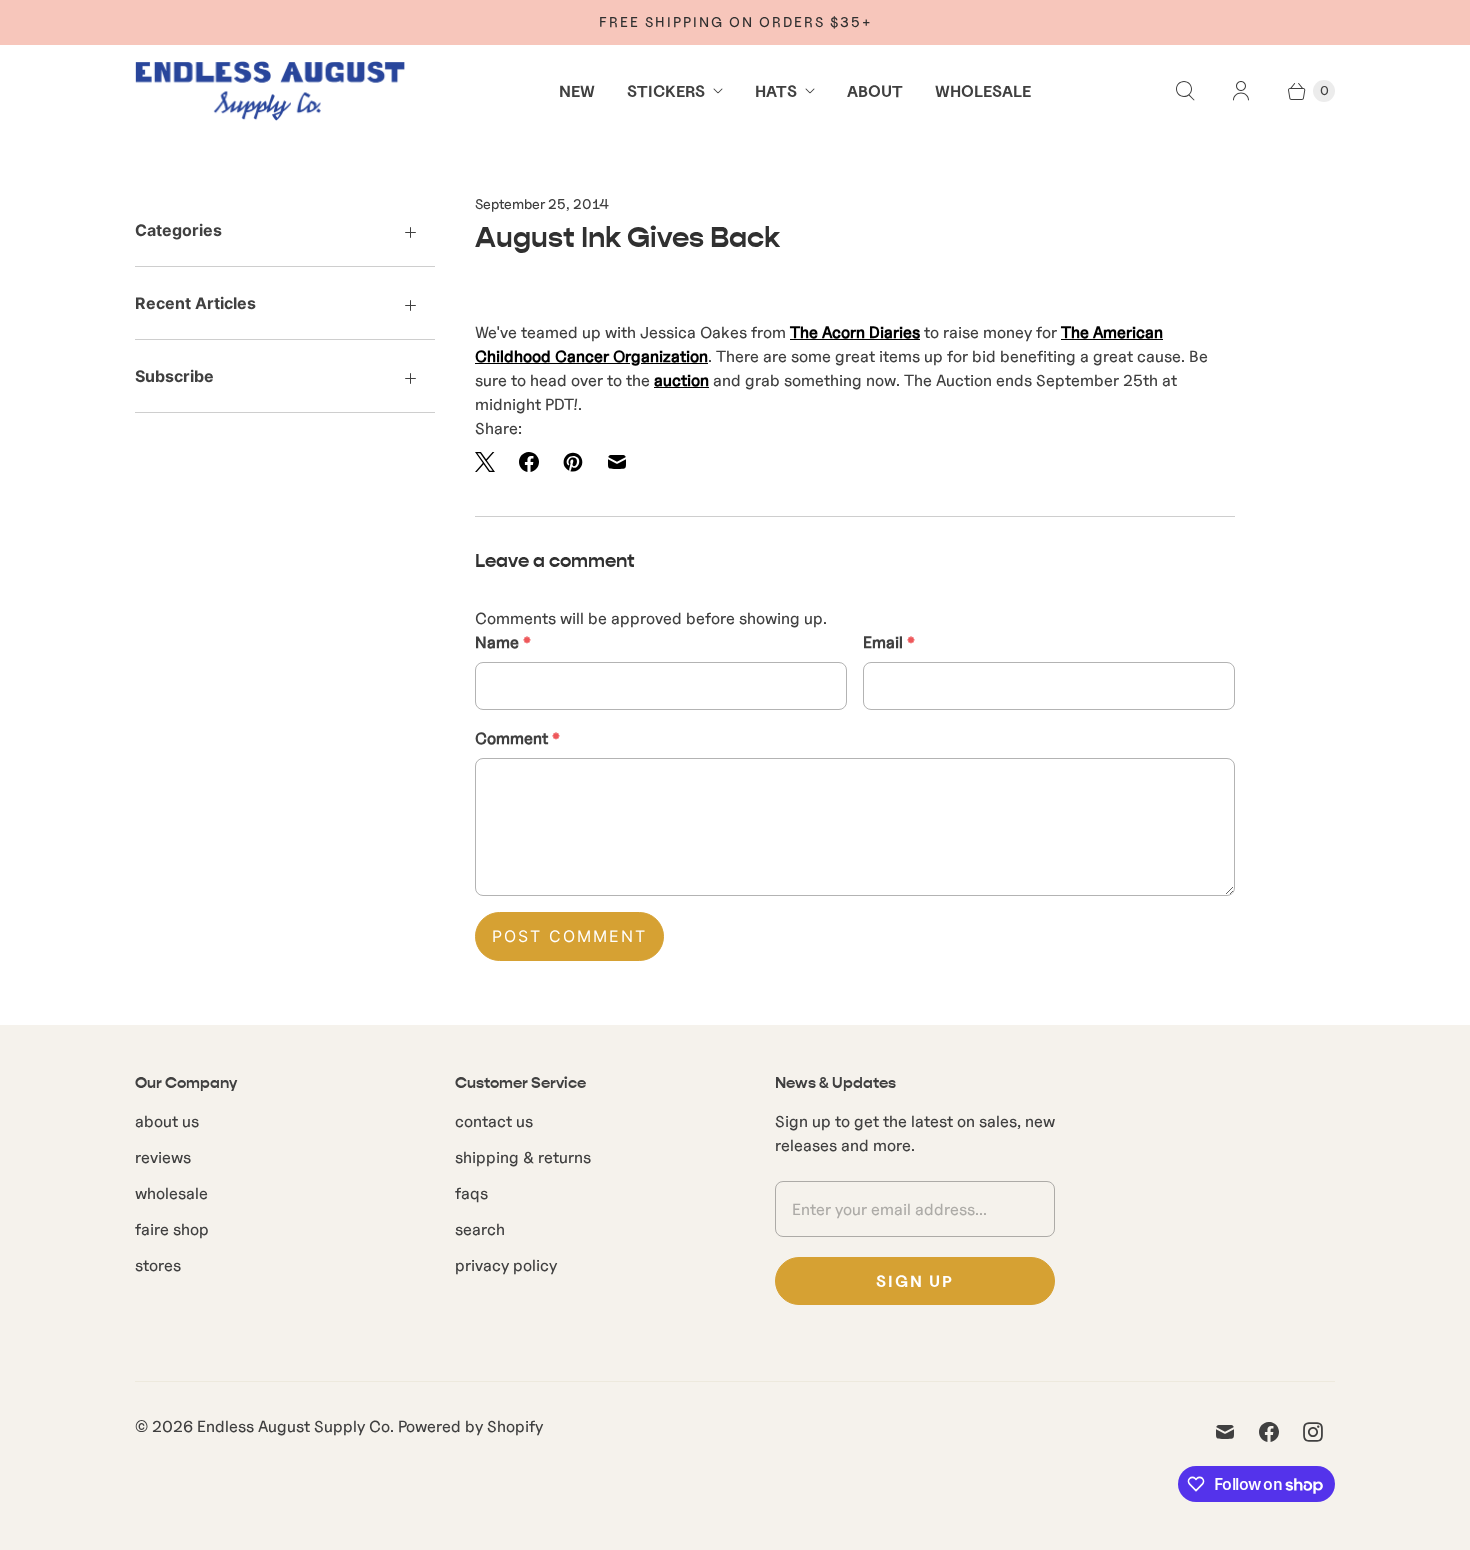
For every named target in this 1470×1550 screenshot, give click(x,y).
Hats (776, 91)
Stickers (666, 91)
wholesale (171, 1193)
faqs (471, 1193)
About (875, 91)
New (577, 91)
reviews (163, 1157)
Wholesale (983, 91)
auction (681, 380)
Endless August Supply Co (293, 1426)
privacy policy (506, 1265)
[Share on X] (491, 462)
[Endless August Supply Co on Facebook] (1269, 1432)
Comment (517, 738)
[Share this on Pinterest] (573, 462)
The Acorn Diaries (855, 332)
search (480, 1229)
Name (503, 642)
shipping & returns (523, 1157)
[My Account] (1241, 91)
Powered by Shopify (470, 1426)
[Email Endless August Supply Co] (1225, 1432)
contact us (494, 1121)
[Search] (1185, 91)
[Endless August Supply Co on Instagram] (1313, 1432)
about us (167, 1121)
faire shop (172, 1229)
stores (158, 1265)
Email (889, 642)
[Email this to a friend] (617, 462)
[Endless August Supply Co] (270, 91)
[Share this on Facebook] (529, 462)
